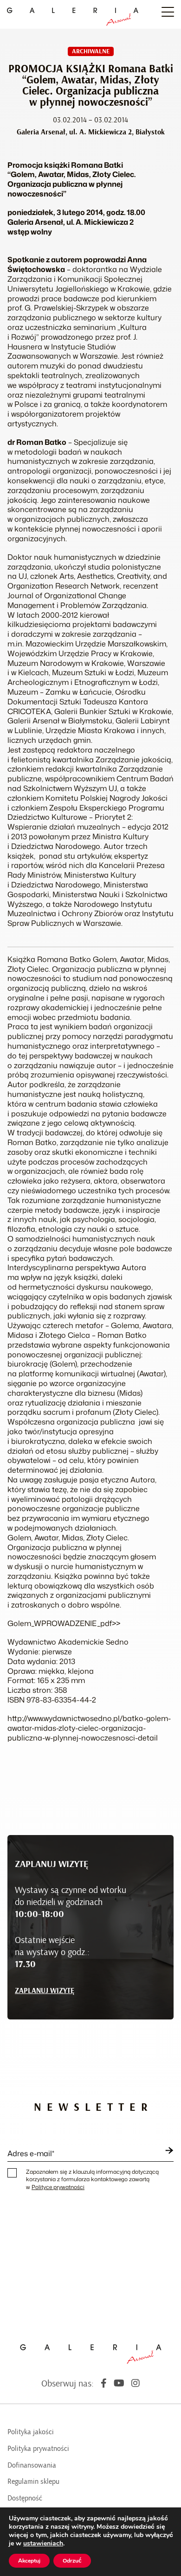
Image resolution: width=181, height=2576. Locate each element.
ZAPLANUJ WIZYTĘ (45, 1991)
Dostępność (25, 2498)
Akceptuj (29, 2561)
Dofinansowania (32, 2465)
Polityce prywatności (58, 2187)
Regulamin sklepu (33, 2481)
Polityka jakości (31, 2432)
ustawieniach (43, 2544)
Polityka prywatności (38, 2449)
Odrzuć (72, 2561)
